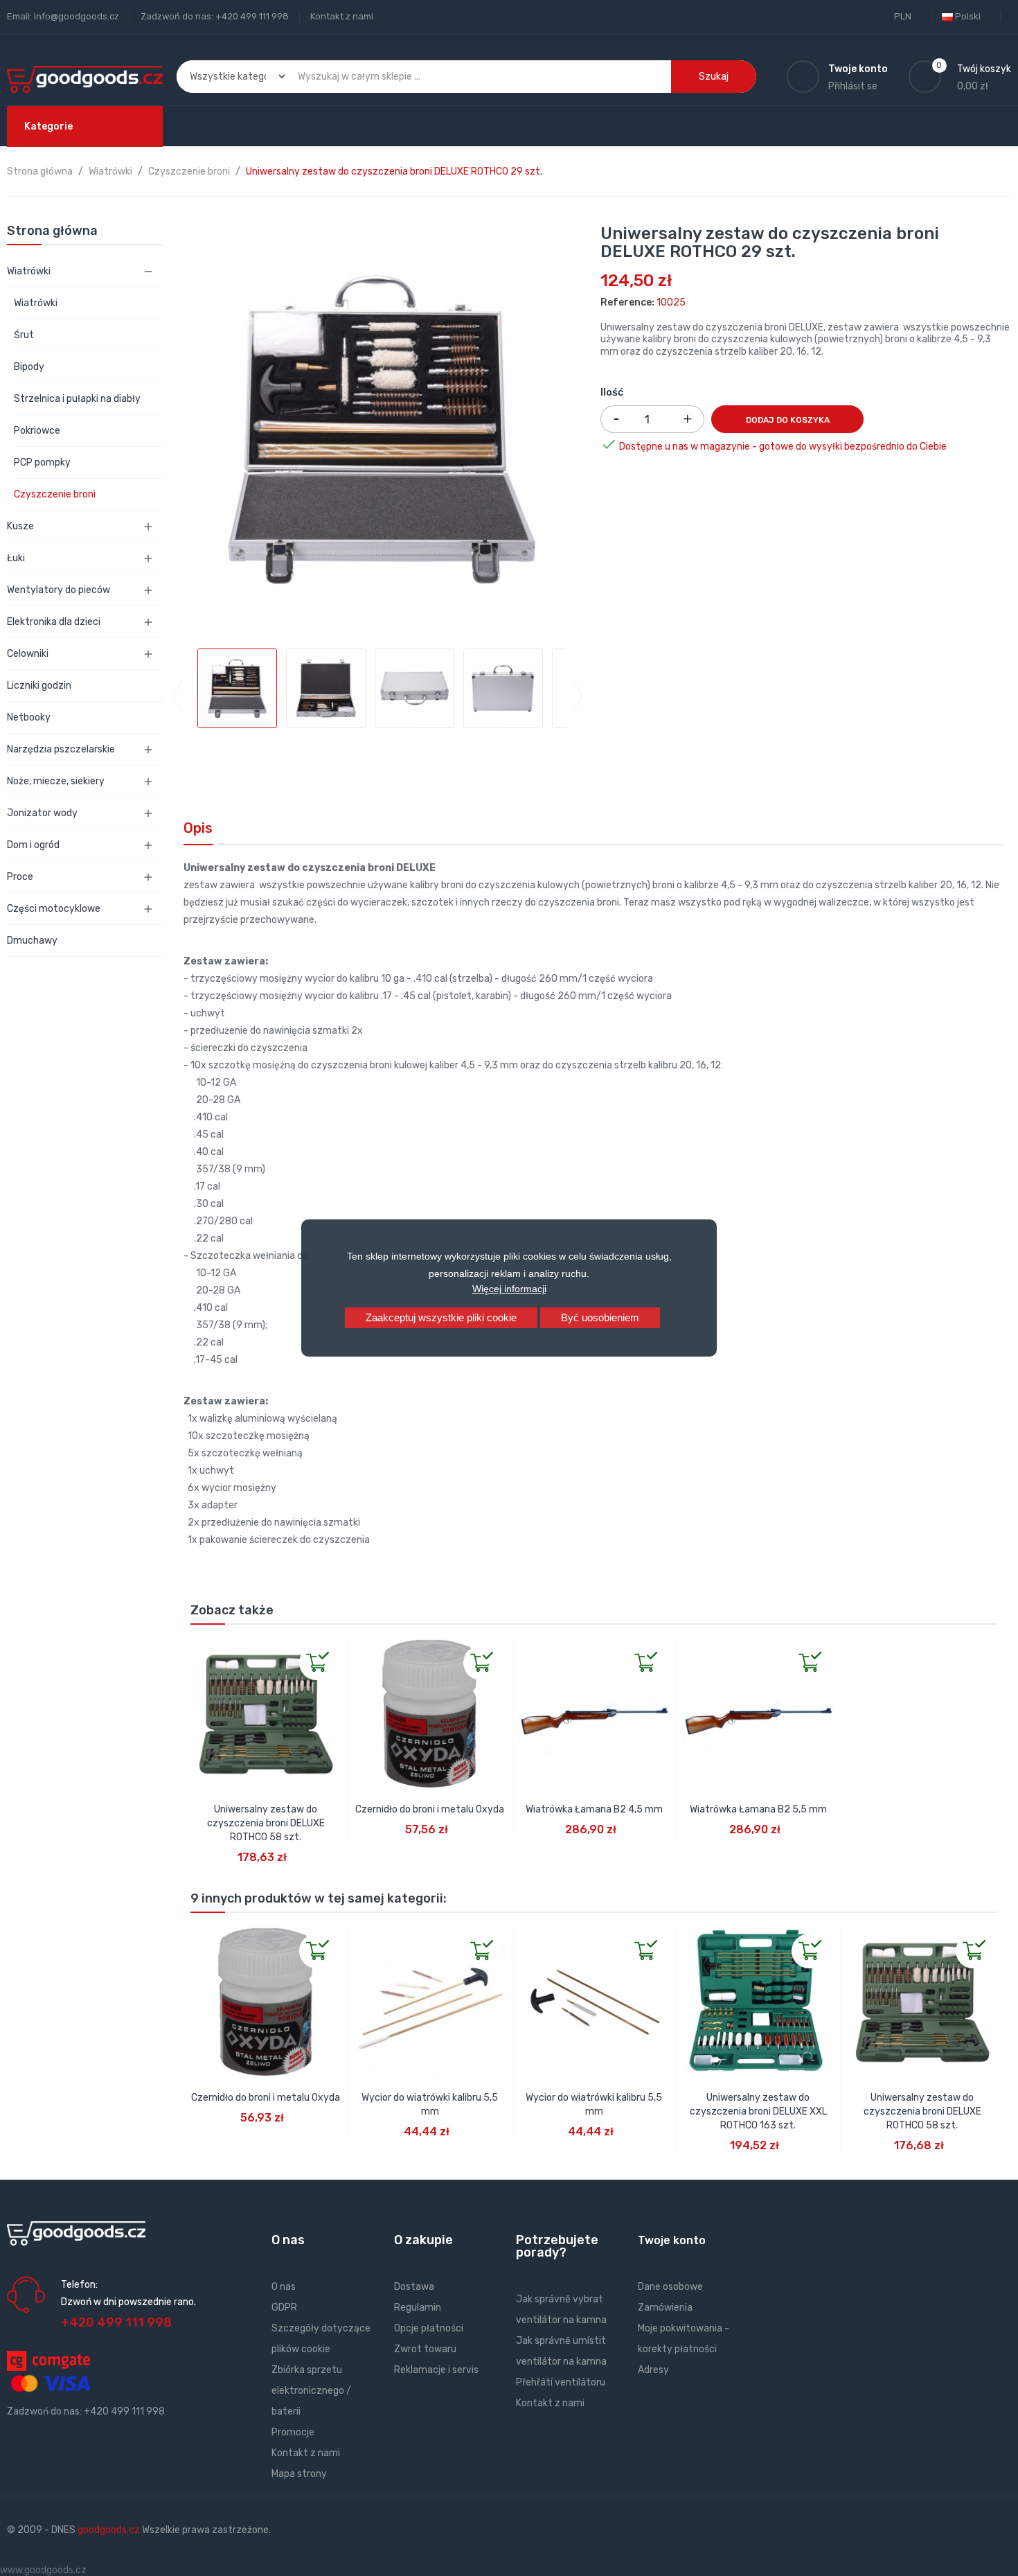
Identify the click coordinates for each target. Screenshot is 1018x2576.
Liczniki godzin (39, 686)
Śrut (24, 335)
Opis (198, 828)
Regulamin (418, 2308)
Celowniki (28, 654)
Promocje (293, 2432)
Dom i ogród (33, 845)
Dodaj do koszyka (788, 420)
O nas (284, 2287)
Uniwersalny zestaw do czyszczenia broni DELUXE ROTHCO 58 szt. (266, 1823)
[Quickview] (202, 1650)
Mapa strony (299, 2474)
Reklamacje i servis (436, 2370)
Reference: (627, 302)
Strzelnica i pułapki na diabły (77, 399)
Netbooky (29, 717)
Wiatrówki (29, 271)
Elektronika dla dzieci (54, 622)
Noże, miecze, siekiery (56, 781)
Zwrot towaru (425, 2349)
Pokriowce (37, 431)
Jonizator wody (42, 813)
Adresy (653, 2370)
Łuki (16, 558)
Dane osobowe (670, 2287)
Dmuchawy (32, 941)
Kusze (20, 526)
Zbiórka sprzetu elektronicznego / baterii (311, 2391)
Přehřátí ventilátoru (561, 2382)
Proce (20, 877)
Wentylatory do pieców (59, 590)
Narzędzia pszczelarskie (61, 749)
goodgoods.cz (109, 2530)
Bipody (29, 367)
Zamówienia (665, 2308)
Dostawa (414, 2287)
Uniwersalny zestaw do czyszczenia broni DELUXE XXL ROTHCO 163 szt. (758, 2111)
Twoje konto (672, 2240)
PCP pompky (42, 462)
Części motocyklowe (54, 909)
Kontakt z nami (342, 16)
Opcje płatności (429, 2328)
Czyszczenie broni (55, 494)
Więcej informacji (509, 1289)
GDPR (284, 2308)
